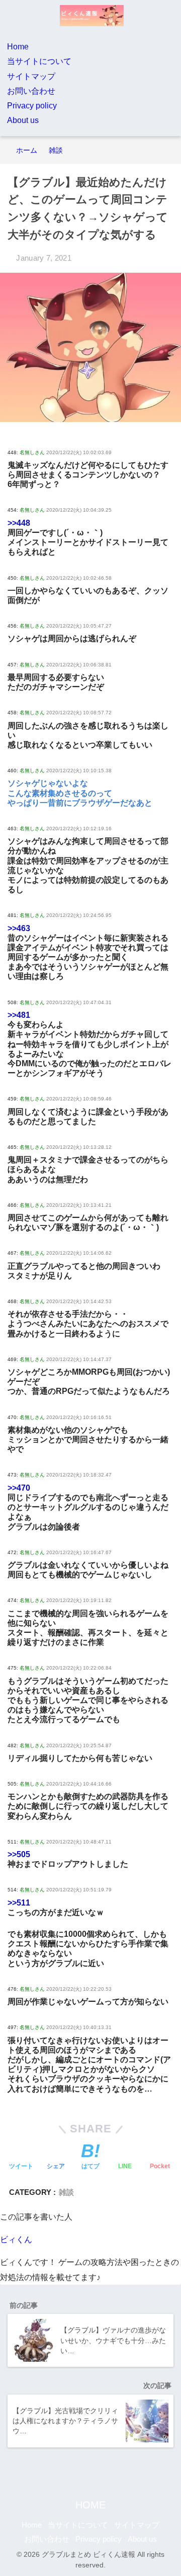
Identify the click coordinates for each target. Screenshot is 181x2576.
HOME (90, 2505)
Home (18, 47)
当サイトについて (39, 61)
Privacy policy (32, 106)
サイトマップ (31, 76)
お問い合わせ (31, 91)
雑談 (66, 2192)
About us (23, 120)
